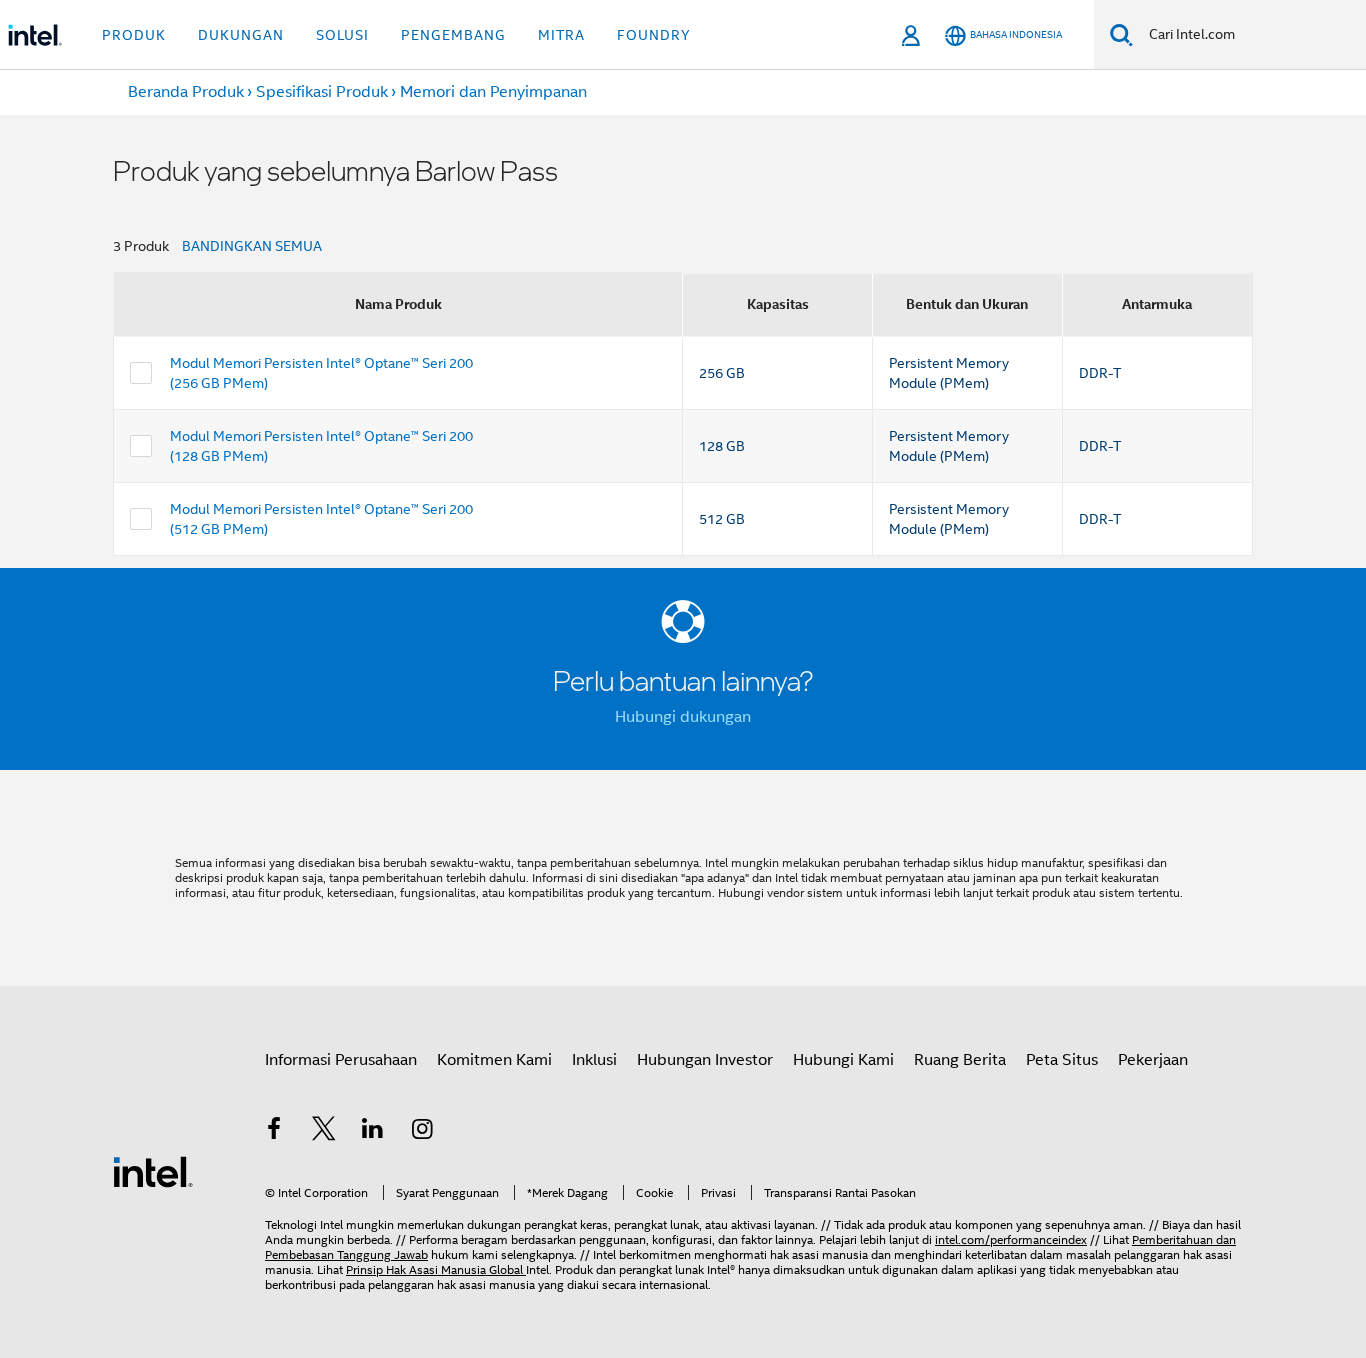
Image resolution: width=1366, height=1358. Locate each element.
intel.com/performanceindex (1011, 1239)
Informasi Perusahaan (341, 1060)
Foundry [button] (654, 35)
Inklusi (594, 1060)
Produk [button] (134, 35)
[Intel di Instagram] (423, 1132)
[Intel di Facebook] (274, 1132)
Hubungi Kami (843, 1060)
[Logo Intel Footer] (153, 1171)
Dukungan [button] (241, 35)
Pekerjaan (1153, 1060)
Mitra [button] (561, 35)
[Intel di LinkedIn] (373, 1132)
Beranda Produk (186, 92)
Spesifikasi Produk (322, 92)
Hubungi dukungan (683, 717)
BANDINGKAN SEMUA (252, 246)
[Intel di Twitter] (324, 1132)
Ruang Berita (960, 1060)
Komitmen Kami (494, 1060)
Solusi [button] (342, 35)
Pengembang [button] (453, 35)
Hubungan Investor (705, 1060)
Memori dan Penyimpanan (493, 92)
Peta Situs (1062, 1060)
